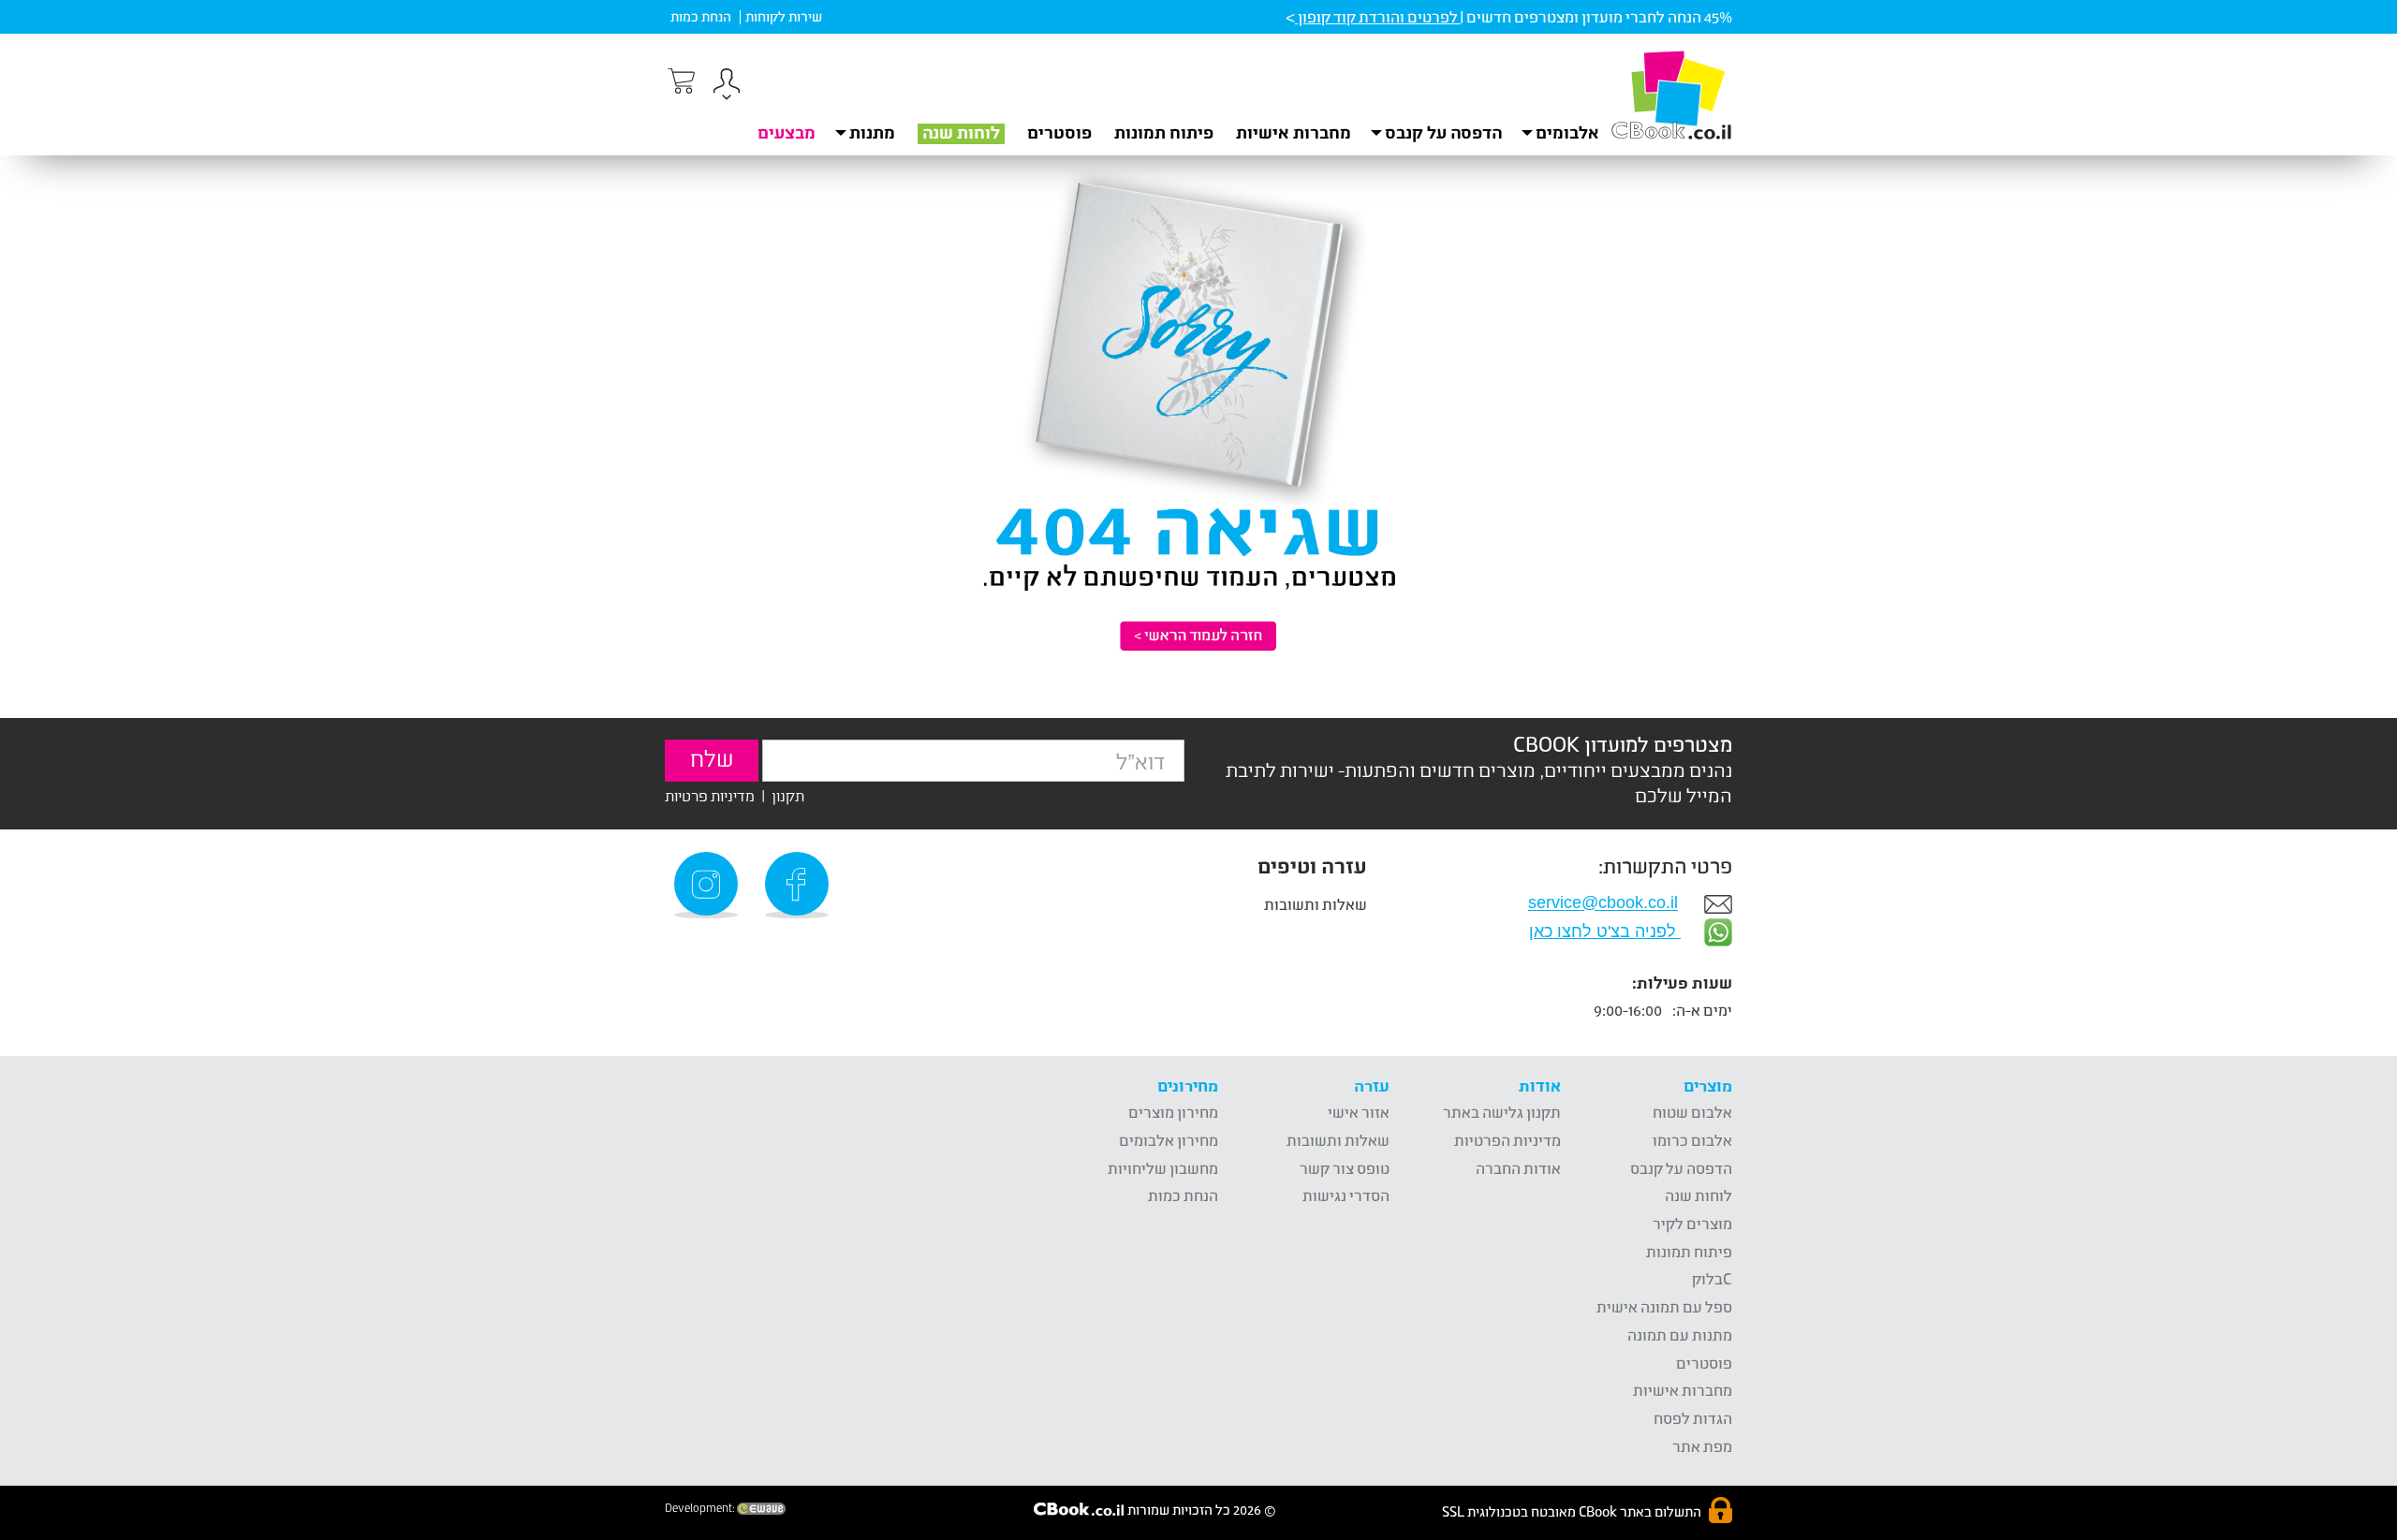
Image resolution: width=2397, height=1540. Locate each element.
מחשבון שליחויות (1163, 1168)
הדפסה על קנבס (1681, 1168)
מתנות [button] (872, 132)
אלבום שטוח (1692, 1112)
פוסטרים (1059, 132)
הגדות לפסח (1693, 1418)
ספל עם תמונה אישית (1664, 1306)
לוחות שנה (961, 132)
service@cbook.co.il (1603, 903)
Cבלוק (1712, 1278)
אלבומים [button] (1567, 132)
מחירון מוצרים (1173, 1112)
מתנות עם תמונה (1680, 1335)
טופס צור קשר (1345, 1168)
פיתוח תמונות (1164, 132)
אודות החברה (1518, 1168)
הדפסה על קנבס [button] (1443, 132)
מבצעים (787, 132)
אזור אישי (1359, 1112)
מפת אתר (1702, 1446)
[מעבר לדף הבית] (1671, 95)
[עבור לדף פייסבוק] (800, 885)
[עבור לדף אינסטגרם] (709, 885)
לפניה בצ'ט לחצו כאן (1605, 931)
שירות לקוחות (784, 16)
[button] (727, 87)
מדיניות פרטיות (710, 795)
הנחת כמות (701, 16)
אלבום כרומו (1692, 1140)
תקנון (788, 795)
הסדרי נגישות (1346, 1195)
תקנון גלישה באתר (1502, 1112)
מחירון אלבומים (1169, 1140)
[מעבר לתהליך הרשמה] (680, 81)
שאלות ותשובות (1316, 904)
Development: (701, 1508)
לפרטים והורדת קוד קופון (1378, 16)
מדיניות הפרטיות (1507, 1140)
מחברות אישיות (1294, 132)
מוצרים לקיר (1692, 1223)
